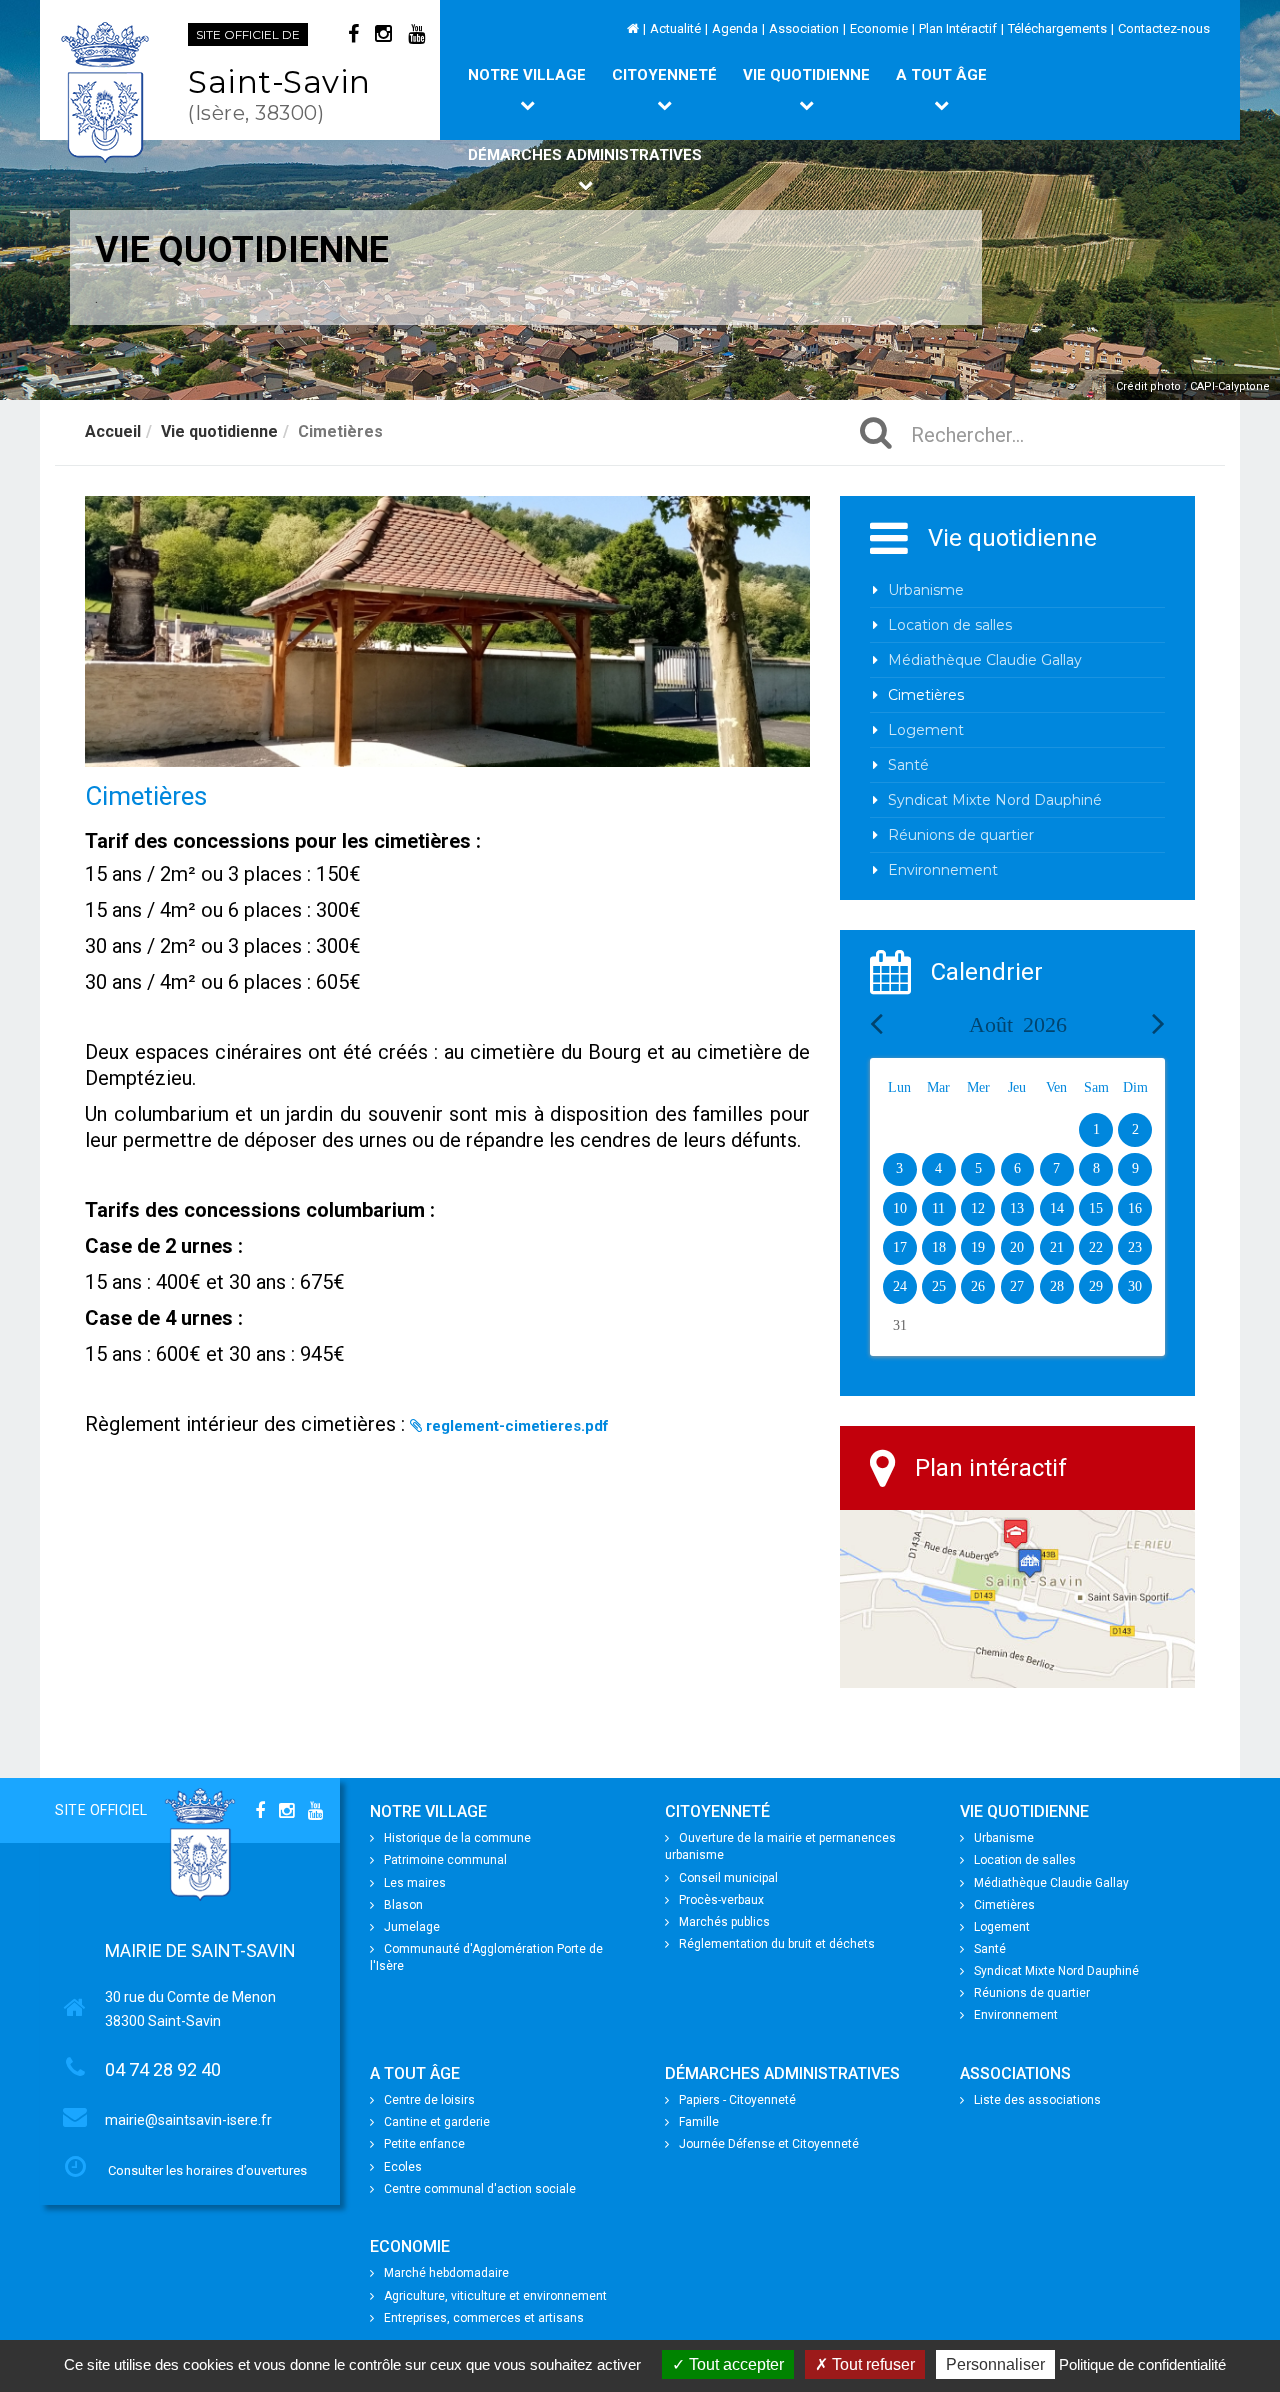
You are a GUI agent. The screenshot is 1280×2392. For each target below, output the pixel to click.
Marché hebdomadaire (446, 2273)
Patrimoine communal (445, 1860)
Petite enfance (424, 2144)
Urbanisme (926, 590)
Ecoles (403, 2167)
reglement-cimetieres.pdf (517, 1426)
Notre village (527, 75)
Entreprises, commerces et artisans (484, 2318)
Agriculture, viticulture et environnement (495, 2296)
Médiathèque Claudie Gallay (985, 660)
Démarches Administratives (585, 155)
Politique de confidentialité (1142, 2364)
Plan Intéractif (958, 28)
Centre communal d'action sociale (480, 2189)
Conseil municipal (728, 1878)
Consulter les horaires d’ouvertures (207, 2170)
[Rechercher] (886, 435)
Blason (403, 1905)
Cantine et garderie (437, 2122)
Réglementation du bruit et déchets (777, 1944)
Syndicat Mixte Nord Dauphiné (995, 800)
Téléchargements (1057, 28)
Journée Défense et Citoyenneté (769, 2144)
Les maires (415, 1883)
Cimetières (926, 695)
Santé (908, 765)
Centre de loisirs (429, 2100)
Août (1018, 1024)
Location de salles (950, 625)
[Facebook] (353, 34)
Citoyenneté (664, 75)
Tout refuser (871, 2364)
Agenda (735, 28)
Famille (699, 2122)
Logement (926, 730)
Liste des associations (1037, 2100)
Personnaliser (995, 2364)
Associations (1015, 2073)
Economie (879, 28)
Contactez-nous (1164, 28)
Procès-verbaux (721, 1900)
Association (804, 28)
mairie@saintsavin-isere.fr (188, 2120)
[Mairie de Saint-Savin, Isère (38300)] (106, 92)
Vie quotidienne (806, 75)
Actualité (675, 28)
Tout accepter (734, 2364)
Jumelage (412, 1927)
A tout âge (941, 75)
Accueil (113, 431)
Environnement (943, 870)
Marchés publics (724, 1922)
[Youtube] (416, 34)
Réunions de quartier (961, 835)
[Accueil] (633, 28)
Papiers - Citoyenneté (737, 2100)
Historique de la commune (457, 1838)
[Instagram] (383, 34)
